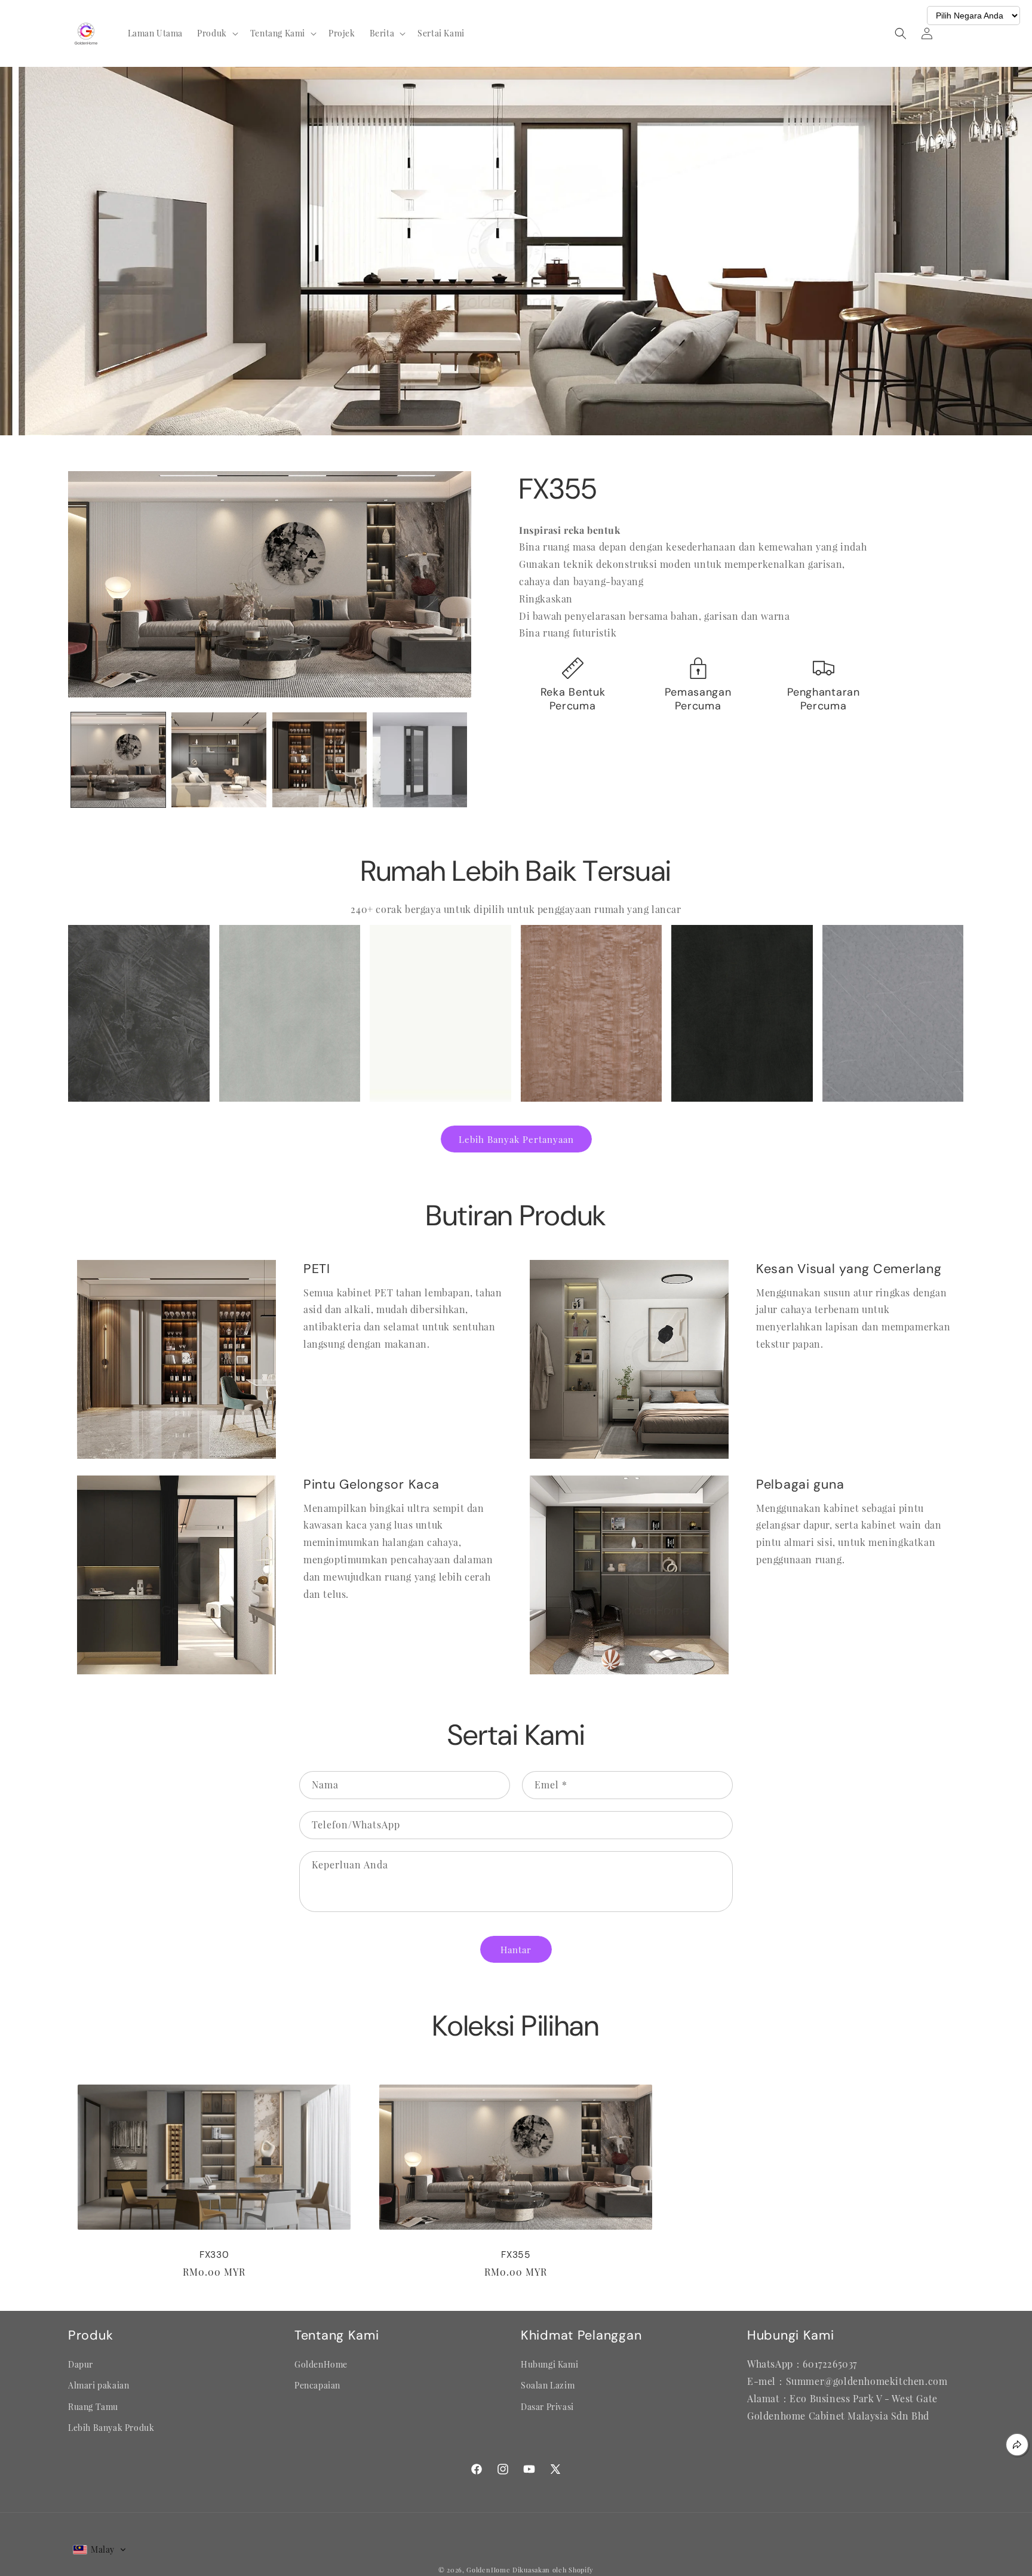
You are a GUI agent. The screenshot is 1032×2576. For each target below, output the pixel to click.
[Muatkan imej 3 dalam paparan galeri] (320, 760)
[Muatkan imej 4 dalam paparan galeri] (420, 760)
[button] (216, 33)
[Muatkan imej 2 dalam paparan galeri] (219, 760)
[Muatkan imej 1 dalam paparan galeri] (118, 760)
